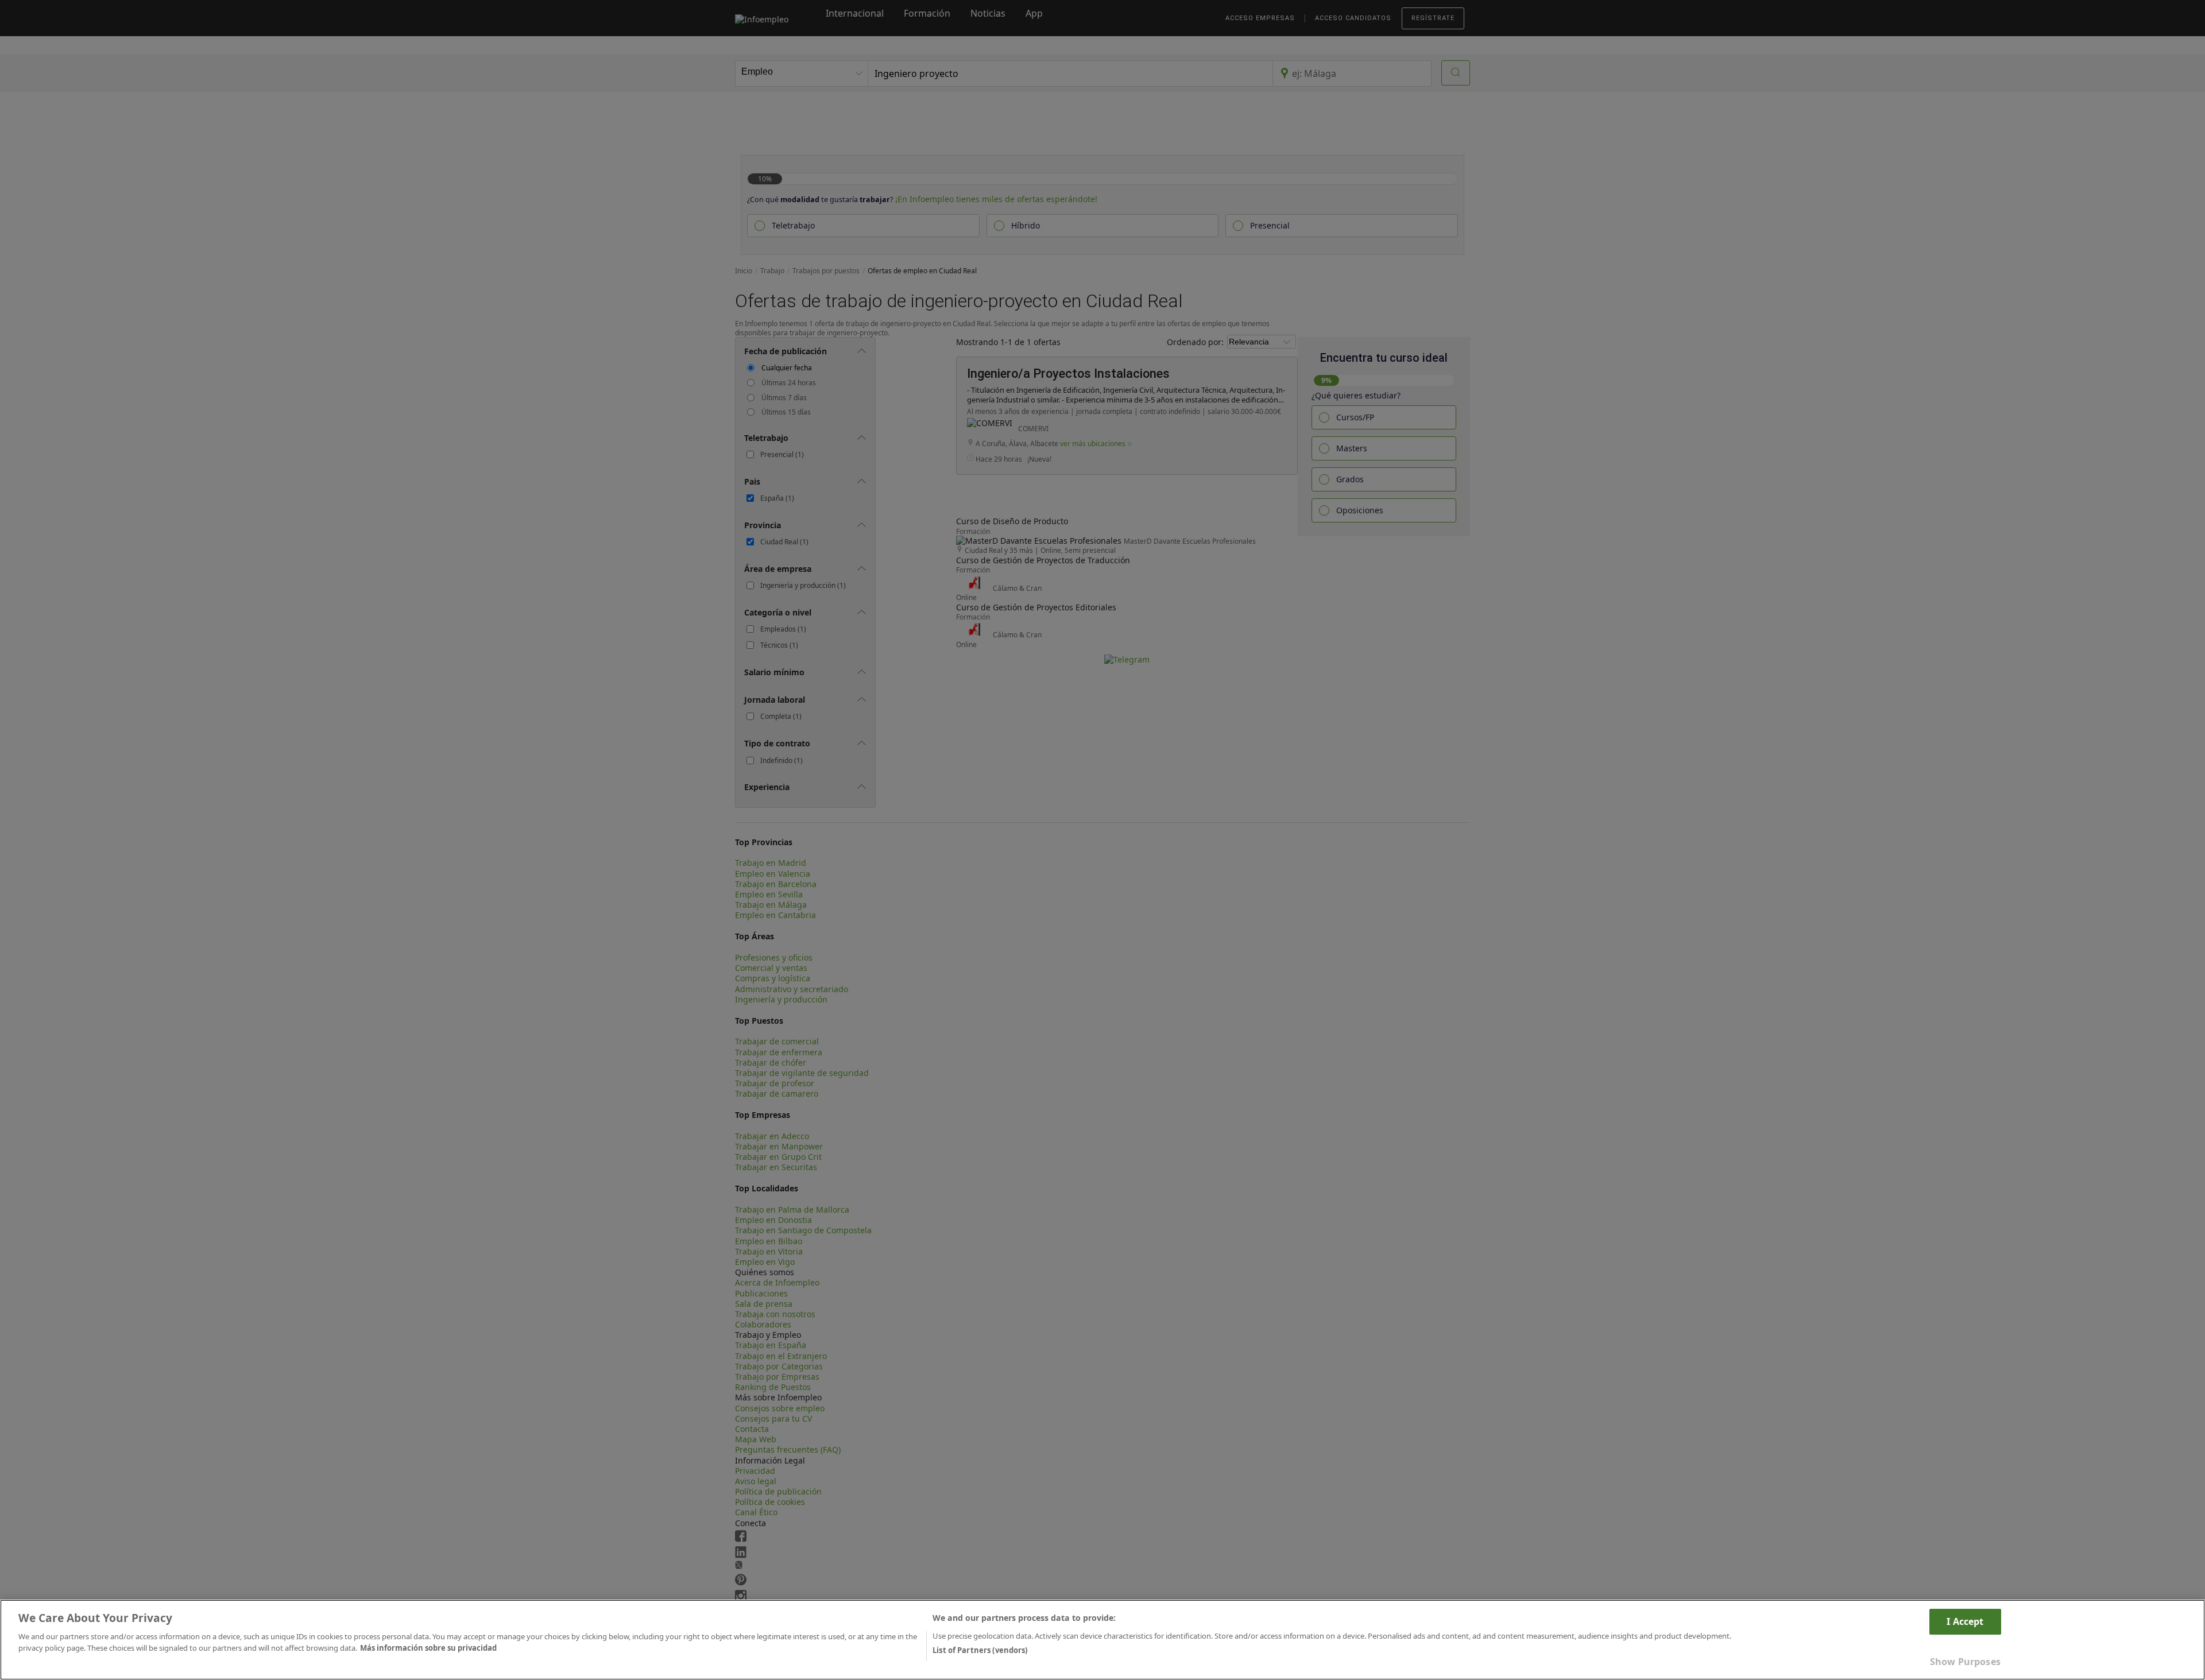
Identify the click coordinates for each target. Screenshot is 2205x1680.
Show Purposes (1965, 1662)
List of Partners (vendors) (980, 1650)
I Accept (1965, 1621)
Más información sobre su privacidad (428, 1647)
